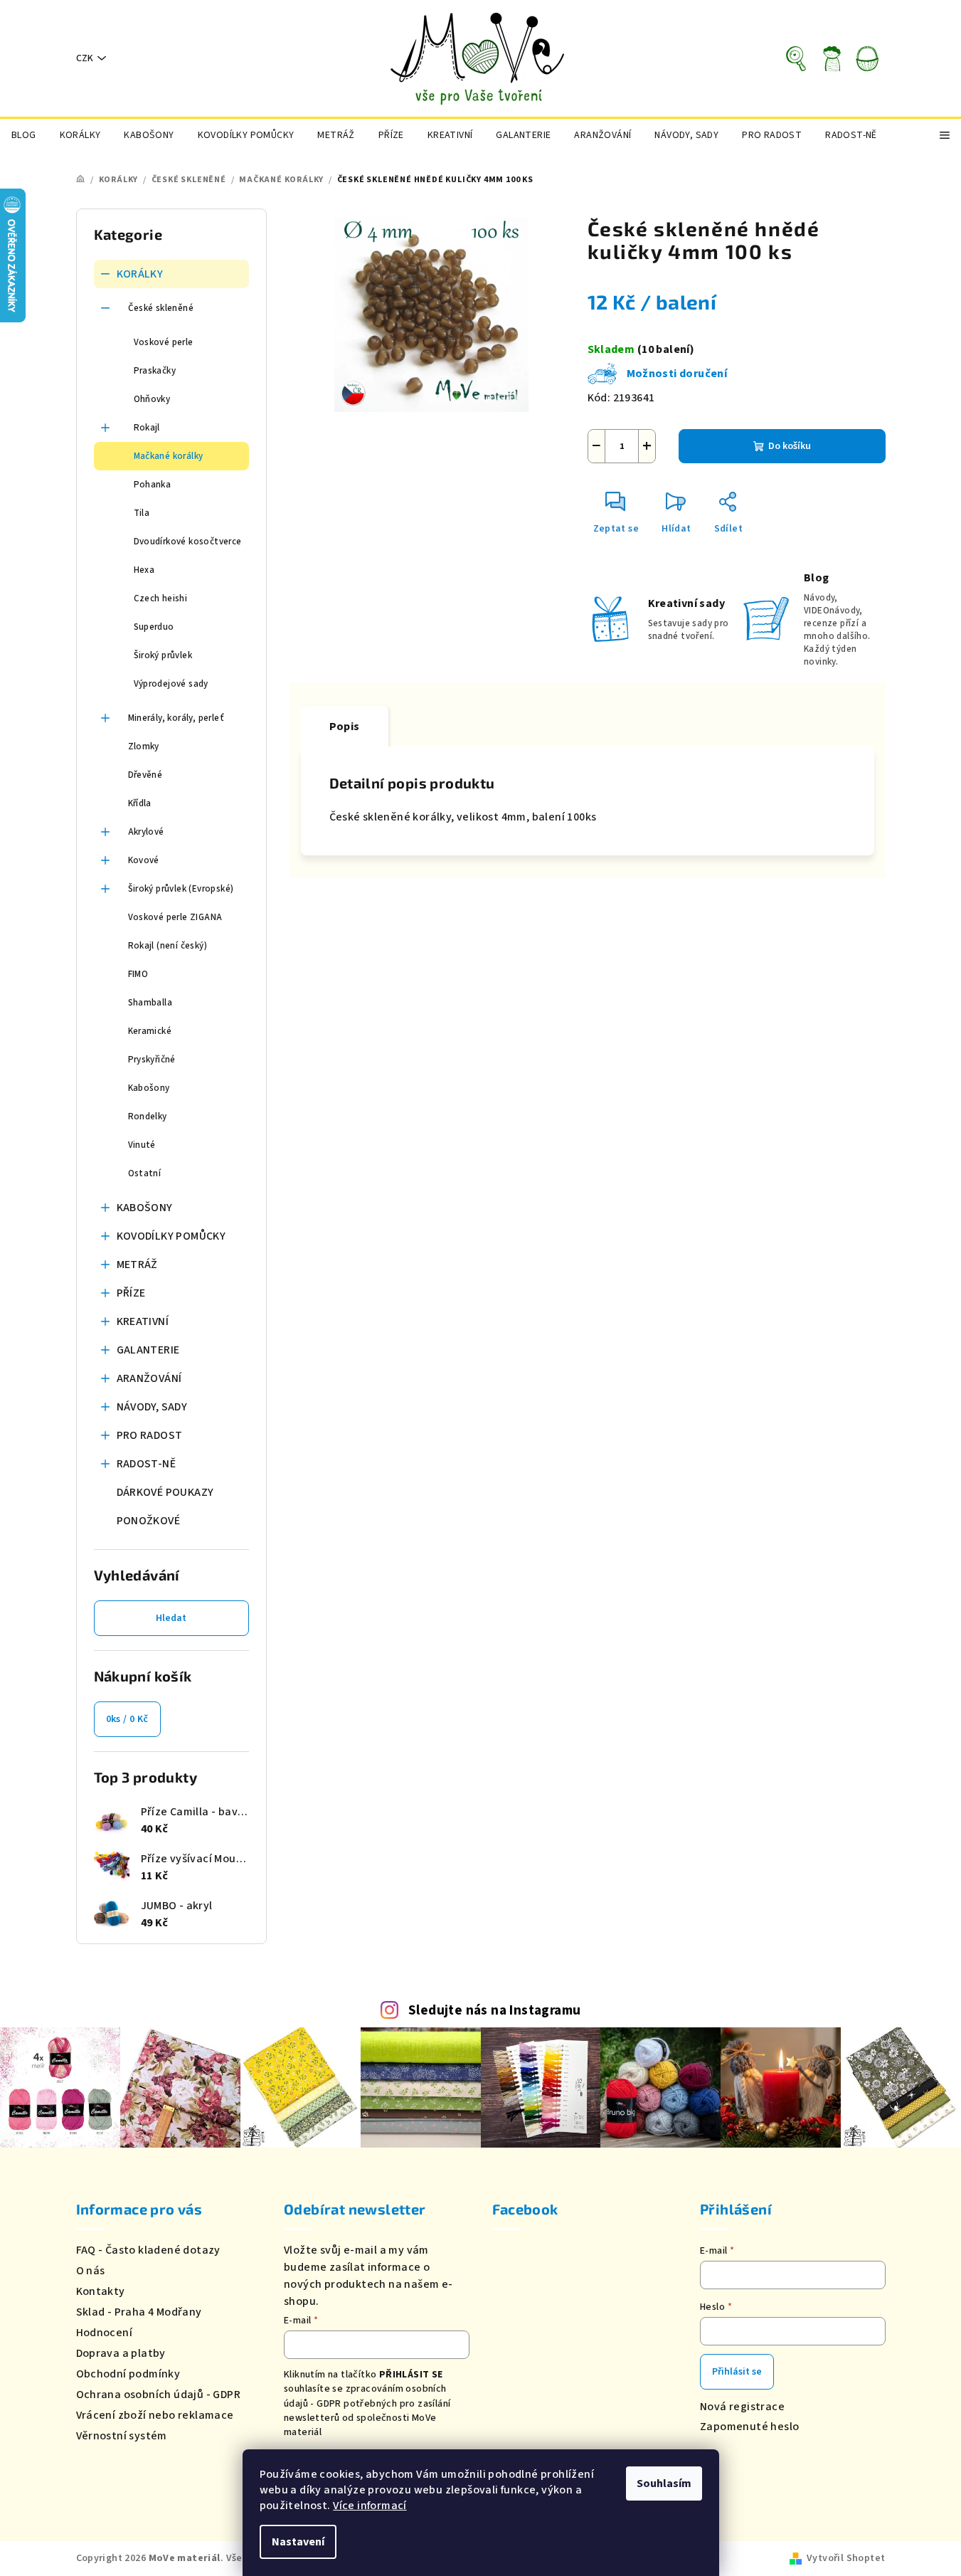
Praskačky (155, 371)
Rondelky (148, 1117)
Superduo (154, 627)
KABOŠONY (145, 1208)
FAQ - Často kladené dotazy (148, 2250)
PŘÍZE (131, 1293)
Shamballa (150, 1003)
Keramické (150, 1031)
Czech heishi (161, 598)
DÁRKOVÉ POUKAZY (165, 1492)
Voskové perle (164, 342)
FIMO (138, 974)
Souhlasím (664, 2483)
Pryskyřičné (152, 1060)
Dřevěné (145, 775)
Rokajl (147, 428)
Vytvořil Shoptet (846, 2558)
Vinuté (142, 1145)
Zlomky (144, 746)
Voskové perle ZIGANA (175, 917)
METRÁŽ (137, 1265)
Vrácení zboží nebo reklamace (155, 2415)
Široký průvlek (163, 655)
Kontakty (101, 2291)
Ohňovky (152, 399)
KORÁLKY (140, 274)
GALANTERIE (148, 1350)
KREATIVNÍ (143, 1321)
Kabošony (149, 1088)
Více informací (370, 2506)
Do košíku (790, 446)
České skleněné (161, 308)
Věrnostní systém (122, 2436)
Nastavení (298, 2542)
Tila (142, 513)
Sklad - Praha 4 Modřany (139, 2312)
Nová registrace (742, 2407)
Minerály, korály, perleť (176, 718)
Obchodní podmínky (128, 2374)
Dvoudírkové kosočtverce (188, 542)
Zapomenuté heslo (749, 2427)
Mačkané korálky (169, 456)
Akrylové (146, 832)
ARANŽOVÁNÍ (149, 1378)
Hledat (171, 1618)
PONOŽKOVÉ (149, 1521)
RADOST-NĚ (147, 1464)
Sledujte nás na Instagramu (494, 2010)
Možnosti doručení (677, 374)
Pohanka (153, 485)
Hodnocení (105, 2333)
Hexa (144, 570)
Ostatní (145, 1173)
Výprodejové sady (171, 684)
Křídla (140, 803)
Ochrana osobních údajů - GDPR (159, 2395)
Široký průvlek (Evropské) (181, 889)
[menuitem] (24, 135)
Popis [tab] (345, 727)
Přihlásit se (737, 2372)
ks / (127, 1719)
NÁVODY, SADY (152, 1407)
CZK (85, 58)
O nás (91, 2271)
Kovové (144, 860)
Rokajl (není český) (168, 946)
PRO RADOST (150, 1435)
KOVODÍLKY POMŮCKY (171, 1236)
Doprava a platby (121, 2353)
